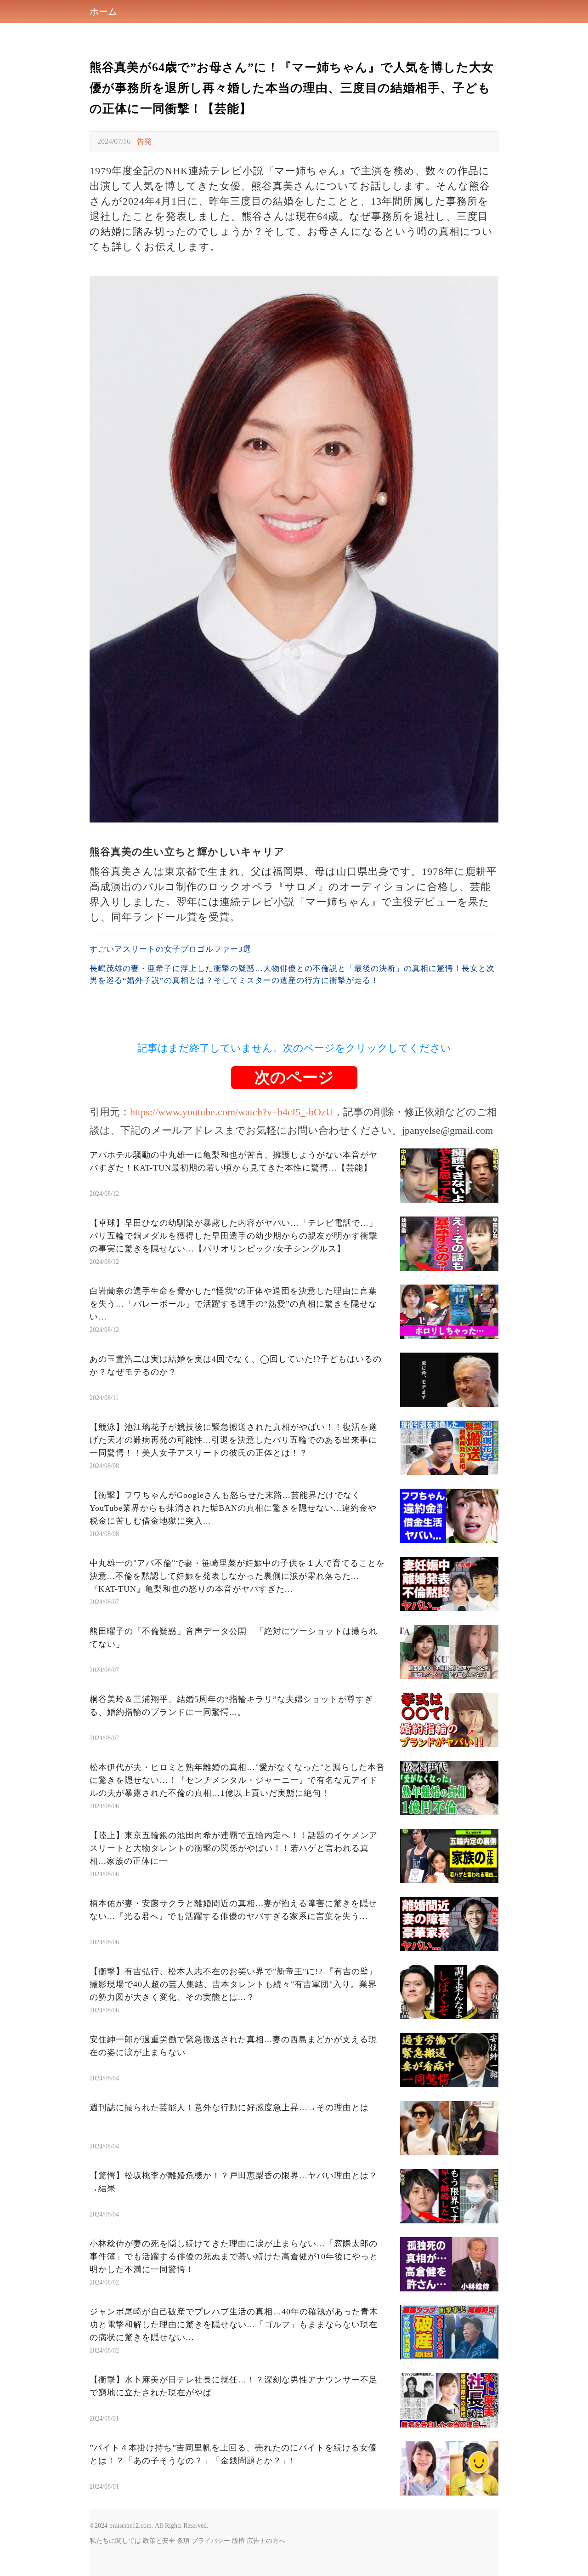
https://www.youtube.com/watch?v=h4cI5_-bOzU (232, 1112)
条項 (183, 2541)
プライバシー (211, 2541)
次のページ (294, 1077)
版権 (238, 2541)
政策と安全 (159, 2541)
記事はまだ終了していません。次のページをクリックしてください (294, 1048)
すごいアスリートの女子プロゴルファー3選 (170, 949)
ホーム (103, 11)
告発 (144, 141)
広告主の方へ (266, 2541)
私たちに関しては (115, 2541)
